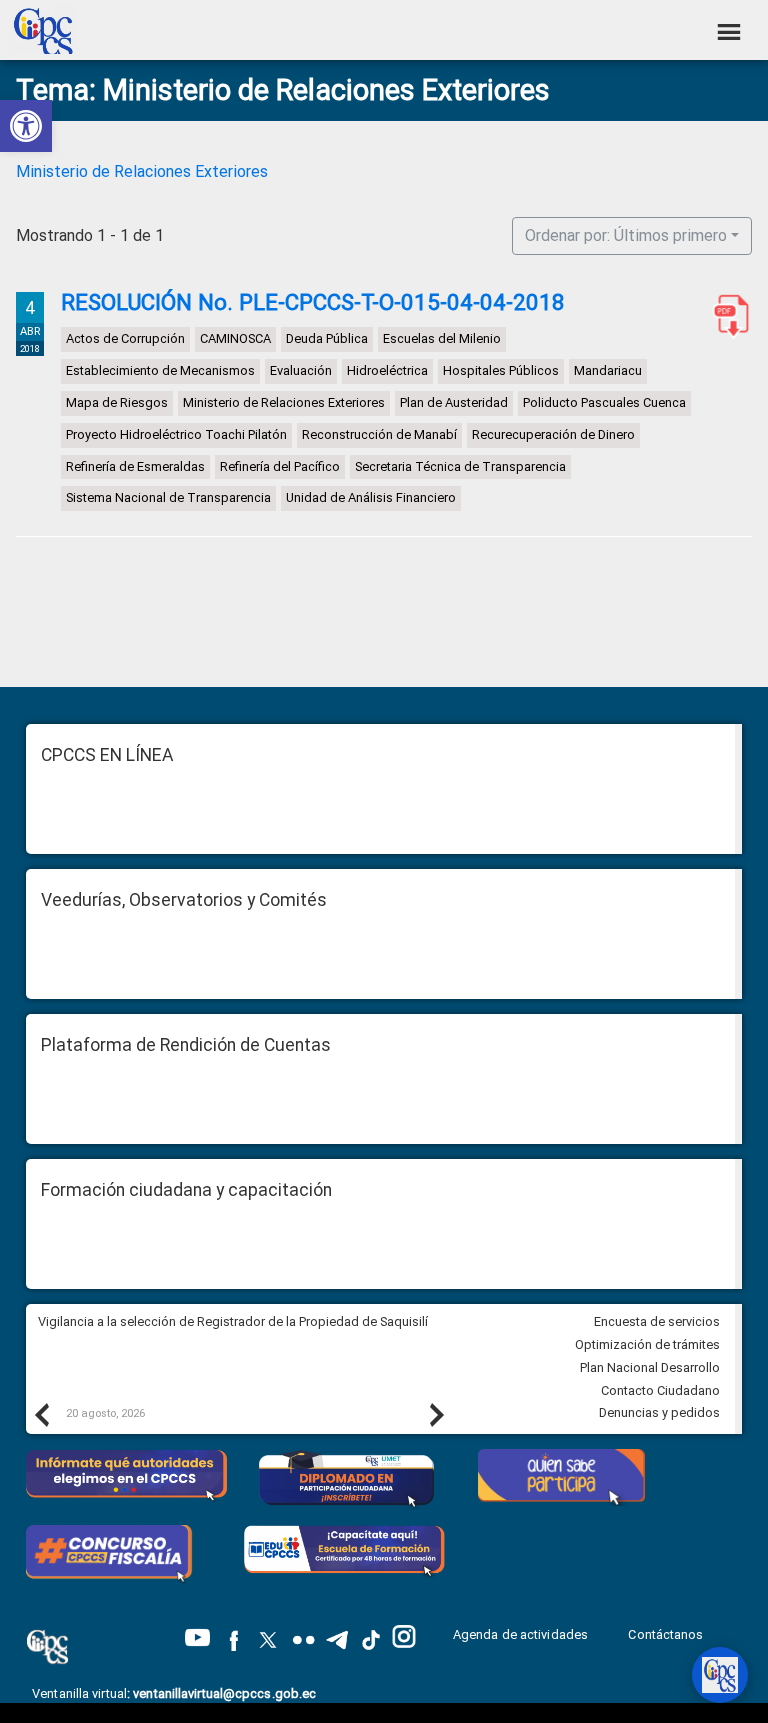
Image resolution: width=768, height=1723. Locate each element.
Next (436, 1414)
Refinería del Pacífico (280, 466)
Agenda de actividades (520, 1634)
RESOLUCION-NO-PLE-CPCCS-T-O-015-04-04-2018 (727, 316)
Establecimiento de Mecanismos (160, 370)
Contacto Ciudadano (660, 1390)
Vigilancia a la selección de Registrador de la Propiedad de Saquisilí (233, 1321)
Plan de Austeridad (454, 402)
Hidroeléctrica (387, 370)
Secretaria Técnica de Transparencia (460, 466)
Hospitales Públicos (501, 370)
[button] (26, 126)
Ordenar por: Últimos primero (626, 235)
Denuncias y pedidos (659, 1412)
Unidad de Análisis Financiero (371, 498)
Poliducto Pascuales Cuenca (604, 402)
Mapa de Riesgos (117, 402)
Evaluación (301, 370)
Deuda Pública (327, 339)
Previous (41, 1414)
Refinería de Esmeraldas (135, 466)
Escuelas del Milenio (442, 339)
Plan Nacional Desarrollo (650, 1367)
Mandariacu (608, 370)
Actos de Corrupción (125, 339)
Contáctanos (667, 1634)
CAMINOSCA (235, 339)
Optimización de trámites (647, 1344)
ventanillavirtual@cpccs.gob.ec (224, 1693)
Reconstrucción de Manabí (379, 434)
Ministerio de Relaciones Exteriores (142, 171)
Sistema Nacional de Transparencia (168, 498)
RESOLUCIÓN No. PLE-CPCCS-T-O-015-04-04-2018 (313, 302)
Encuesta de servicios (657, 1321)
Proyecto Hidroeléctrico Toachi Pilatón (176, 434)
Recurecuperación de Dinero (553, 434)
